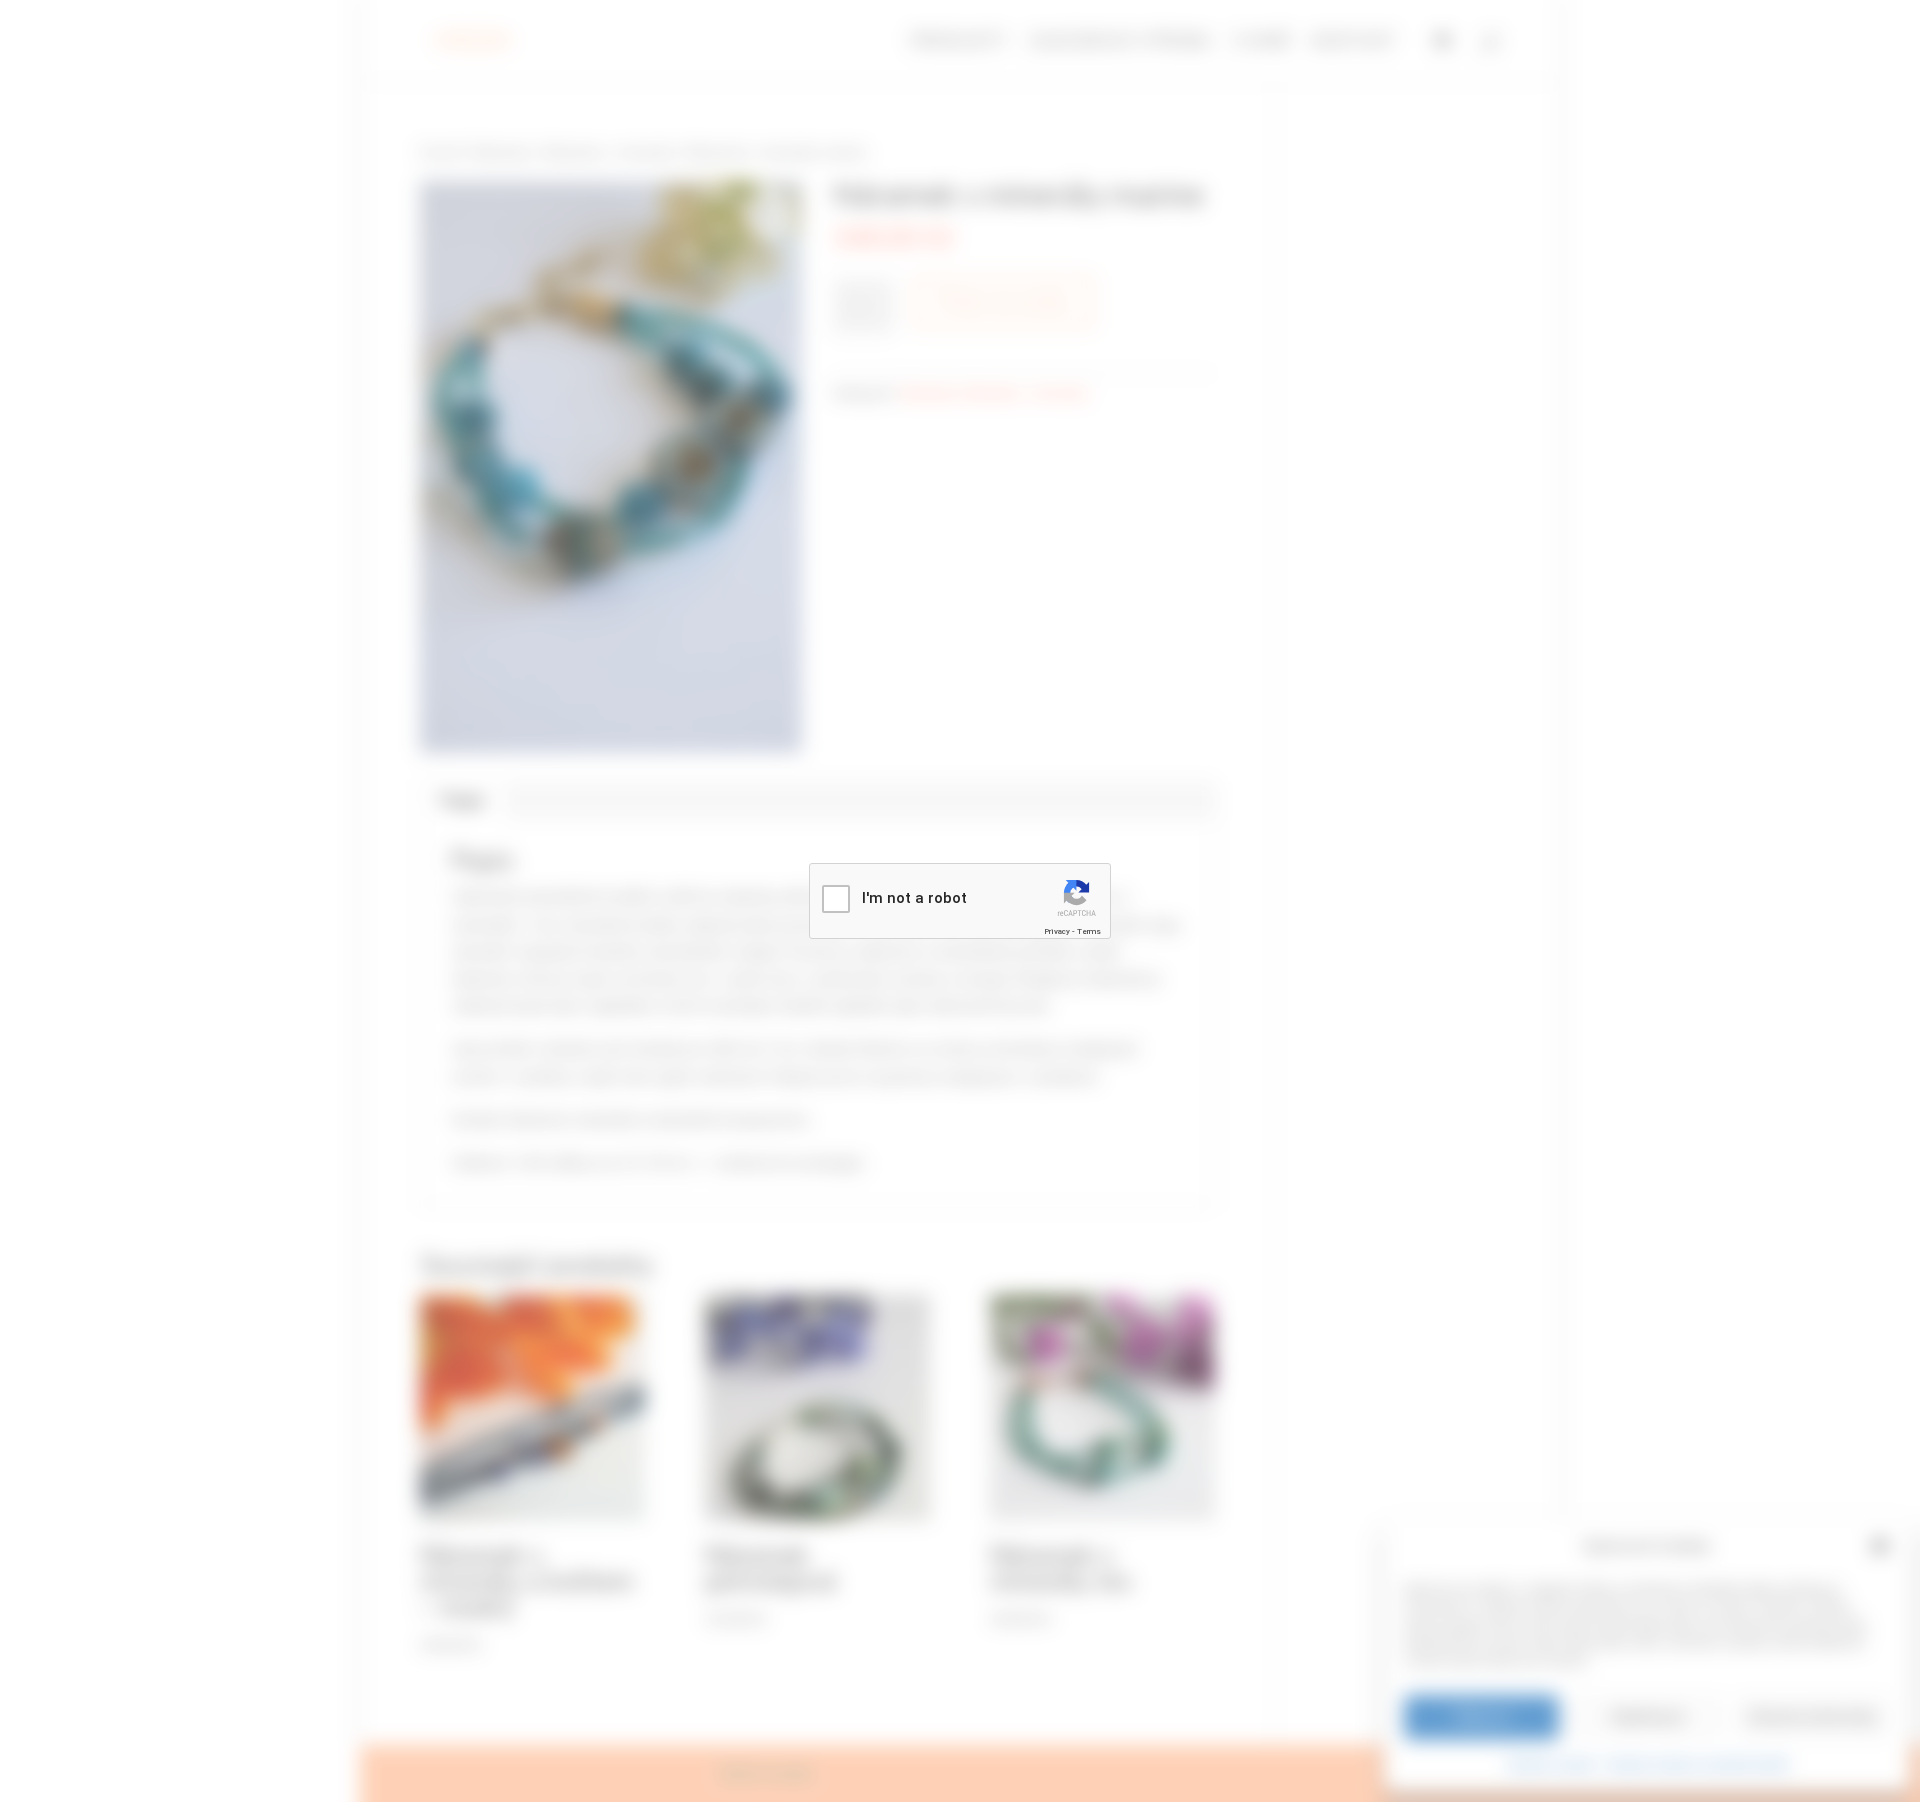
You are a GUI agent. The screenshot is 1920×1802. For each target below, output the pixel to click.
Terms (1089, 931)
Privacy (1057, 931)
